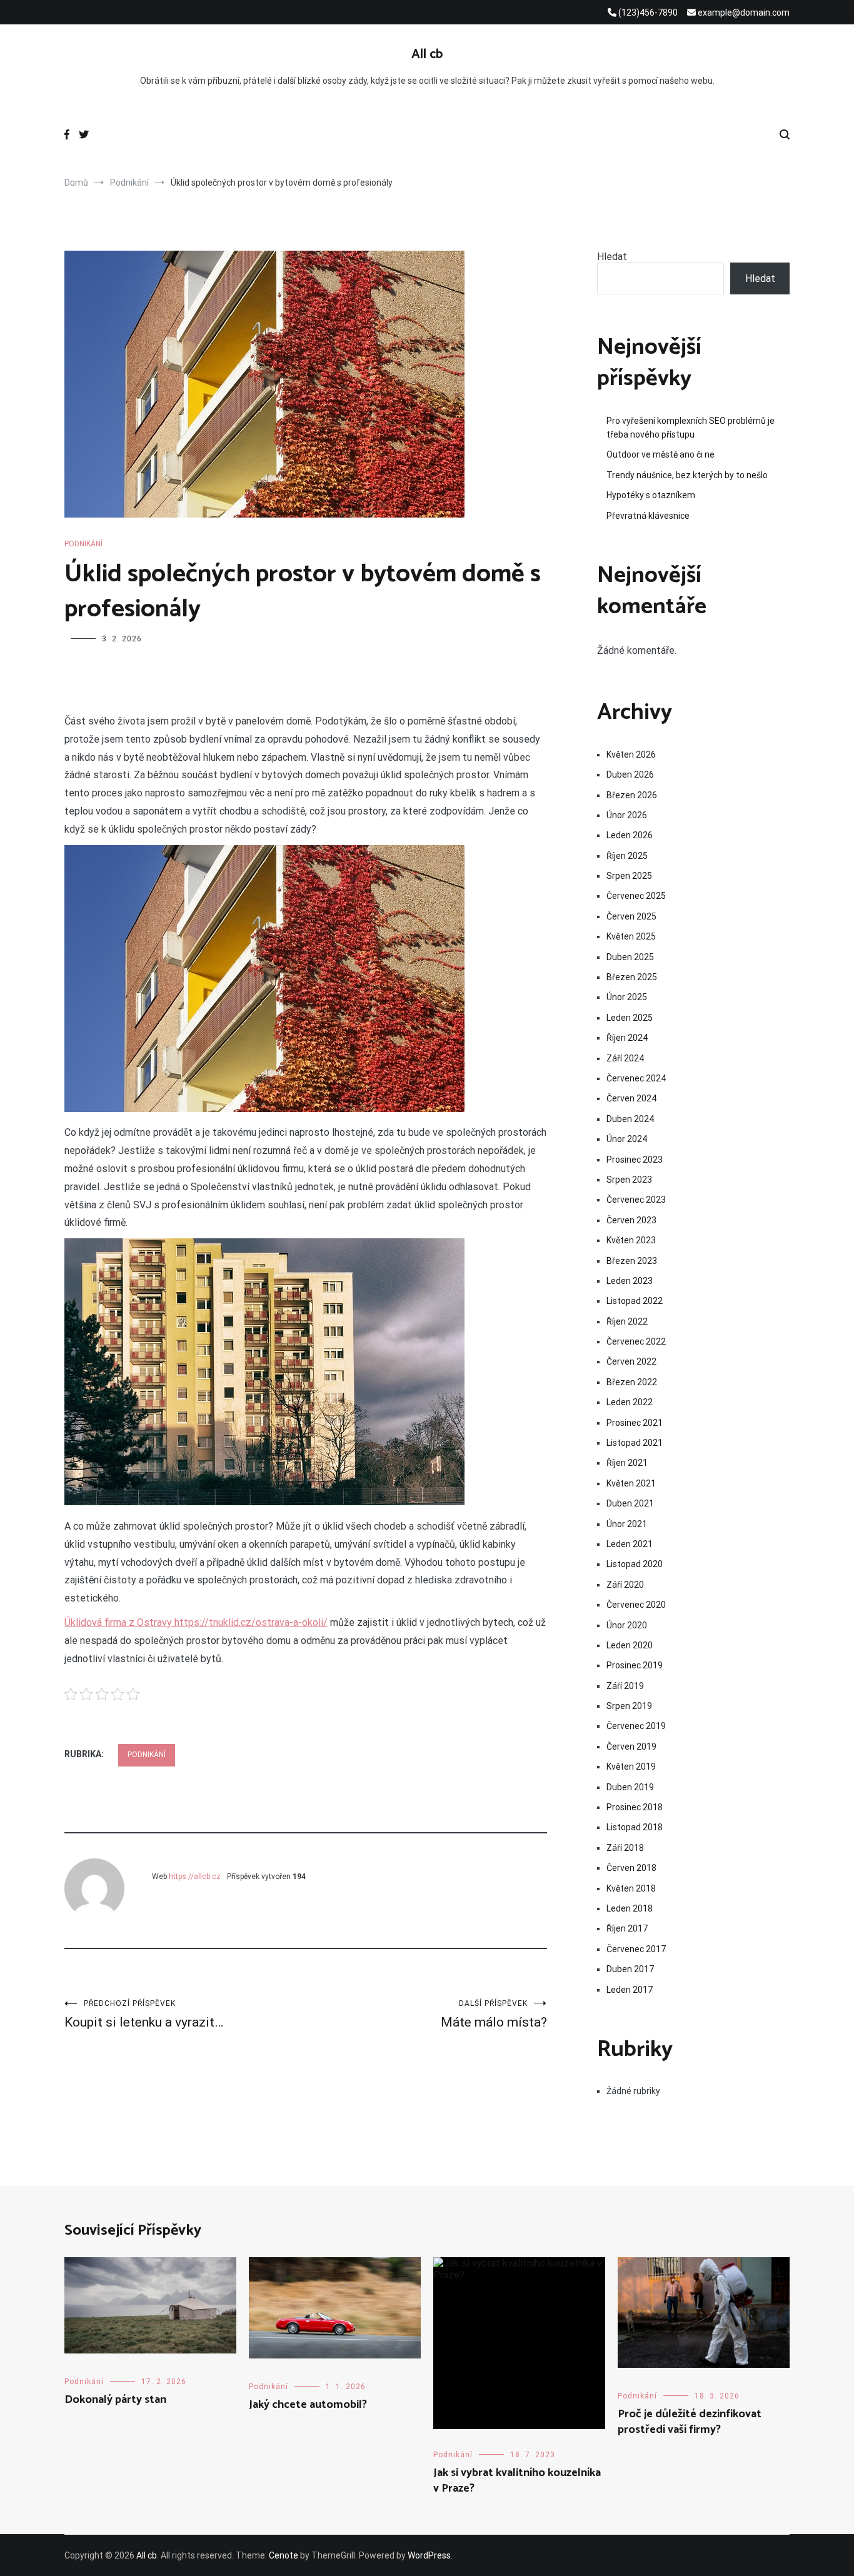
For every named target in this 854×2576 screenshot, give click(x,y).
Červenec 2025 (636, 896)
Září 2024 (625, 1058)
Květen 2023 (631, 1240)
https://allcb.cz (195, 1877)
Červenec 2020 (636, 1605)
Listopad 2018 (635, 1827)
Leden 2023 (630, 1281)
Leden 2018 (630, 1908)
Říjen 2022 (627, 1321)
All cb (427, 54)
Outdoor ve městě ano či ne (661, 454)
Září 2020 (625, 1585)
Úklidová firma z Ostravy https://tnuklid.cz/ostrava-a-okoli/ (196, 1622)
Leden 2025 (630, 1018)
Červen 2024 (631, 1098)
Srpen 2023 (629, 1180)
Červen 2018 (631, 1868)
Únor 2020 (627, 1625)
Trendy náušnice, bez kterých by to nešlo (687, 475)
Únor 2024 (627, 1139)
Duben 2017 (630, 1969)
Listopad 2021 (635, 1443)
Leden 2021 (630, 1544)
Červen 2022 (631, 1361)
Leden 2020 (630, 1645)
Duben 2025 (630, 957)
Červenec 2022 (636, 1341)
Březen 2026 (632, 795)
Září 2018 (625, 1848)
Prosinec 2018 (635, 1807)
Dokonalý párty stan (115, 2400)
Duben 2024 (630, 1119)
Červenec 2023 (636, 1200)
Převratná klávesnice (648, 516)
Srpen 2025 (629, 876)
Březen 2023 (632, 1261)
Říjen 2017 (627, 1928)
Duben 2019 (630, 1787)
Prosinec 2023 (635, 1160)
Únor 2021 (627, 1524)
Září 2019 (625, 1686)
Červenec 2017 (636, 1949)
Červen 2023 (631, 1220)
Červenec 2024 (636, 1078)
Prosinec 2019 (635, 1665)
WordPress (429, 2555)
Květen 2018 (631, 1888)
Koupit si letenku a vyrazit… (144, 2014)
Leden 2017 (630, 1990)
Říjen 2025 (627, 856)
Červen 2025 (631, 916)
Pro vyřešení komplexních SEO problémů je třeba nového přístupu (691, 428)
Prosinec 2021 (635, 1423)
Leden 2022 (630, 1402)
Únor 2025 (627, 997)
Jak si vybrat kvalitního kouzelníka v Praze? (517, 2481)
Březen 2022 (632, 1382)
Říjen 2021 (627, 1463)
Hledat (612, 257)
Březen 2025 (632, 977)
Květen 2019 (631, 1767)
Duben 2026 (630, 774)
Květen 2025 (631, 936)
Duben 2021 (630, 1503)
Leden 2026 (630, 835)
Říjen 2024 (627, 1038)
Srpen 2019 (629, 1706)
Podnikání (83, 544)
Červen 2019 (631, 1747)
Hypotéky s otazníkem (651, 495)
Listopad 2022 (635, 1301)
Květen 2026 (631, 754)
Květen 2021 (631, 1483)
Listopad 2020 (635, 1564)
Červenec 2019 (636, 1726)
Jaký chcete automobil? (308, 2405)
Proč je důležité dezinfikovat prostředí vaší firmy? (690, 2422)
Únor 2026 (627, 815)
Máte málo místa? (494, 2014)
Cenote (284, 2555)
